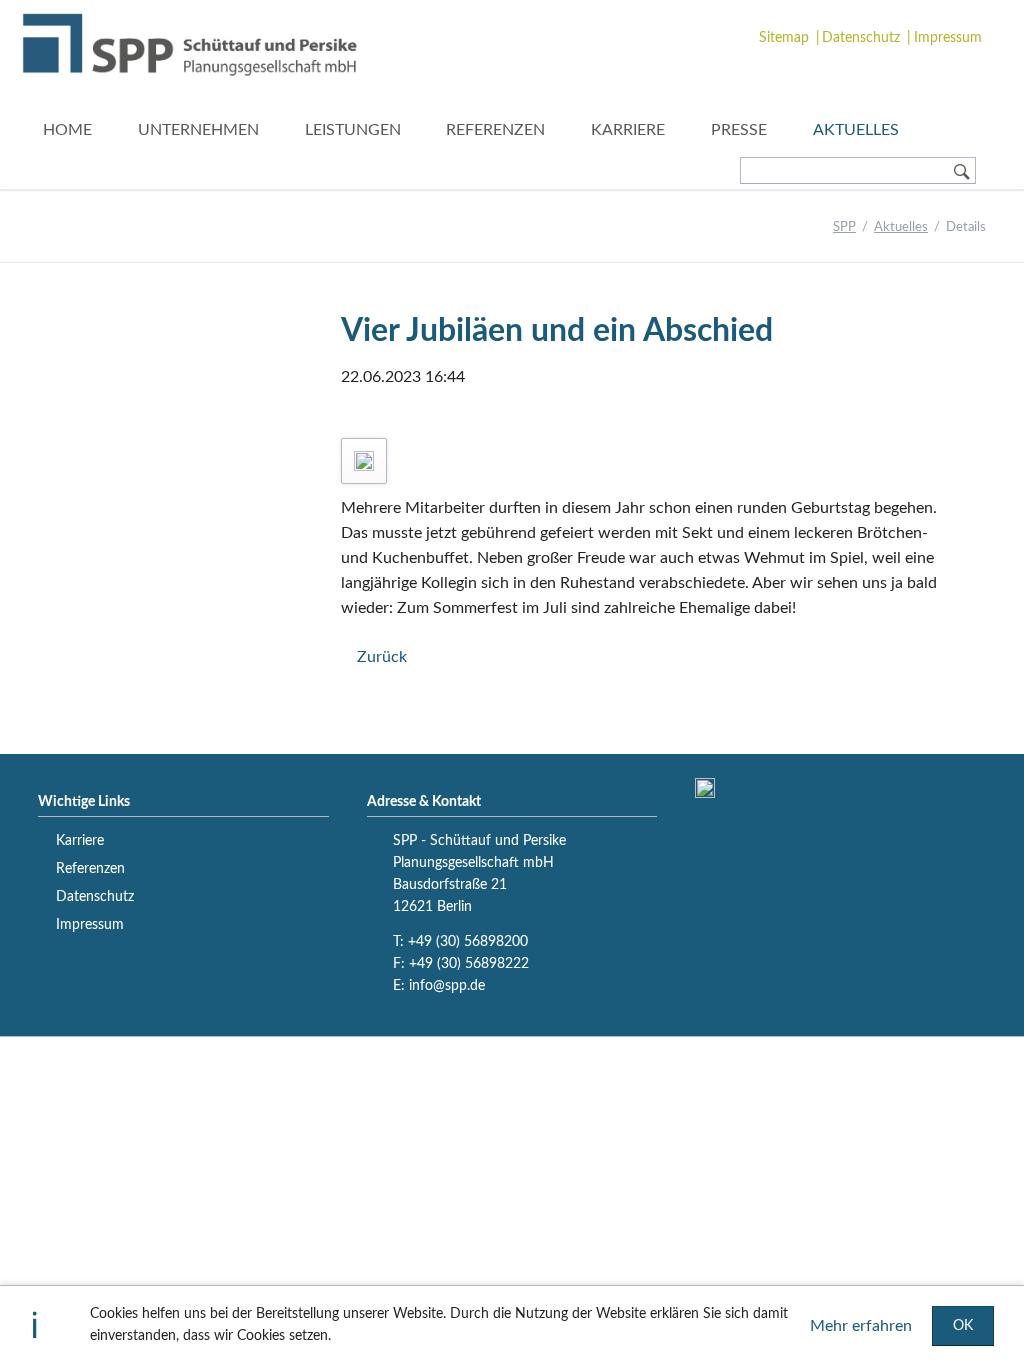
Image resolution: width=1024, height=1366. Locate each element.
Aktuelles (901, 227)
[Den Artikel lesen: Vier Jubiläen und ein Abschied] (364, 461)
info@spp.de (447, 986)
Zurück (381, 657)
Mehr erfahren (861, 1326)
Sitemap (784, 38)
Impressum (948, 38)
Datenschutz (861, 38)
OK (963, 1326)
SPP (844, 227)
